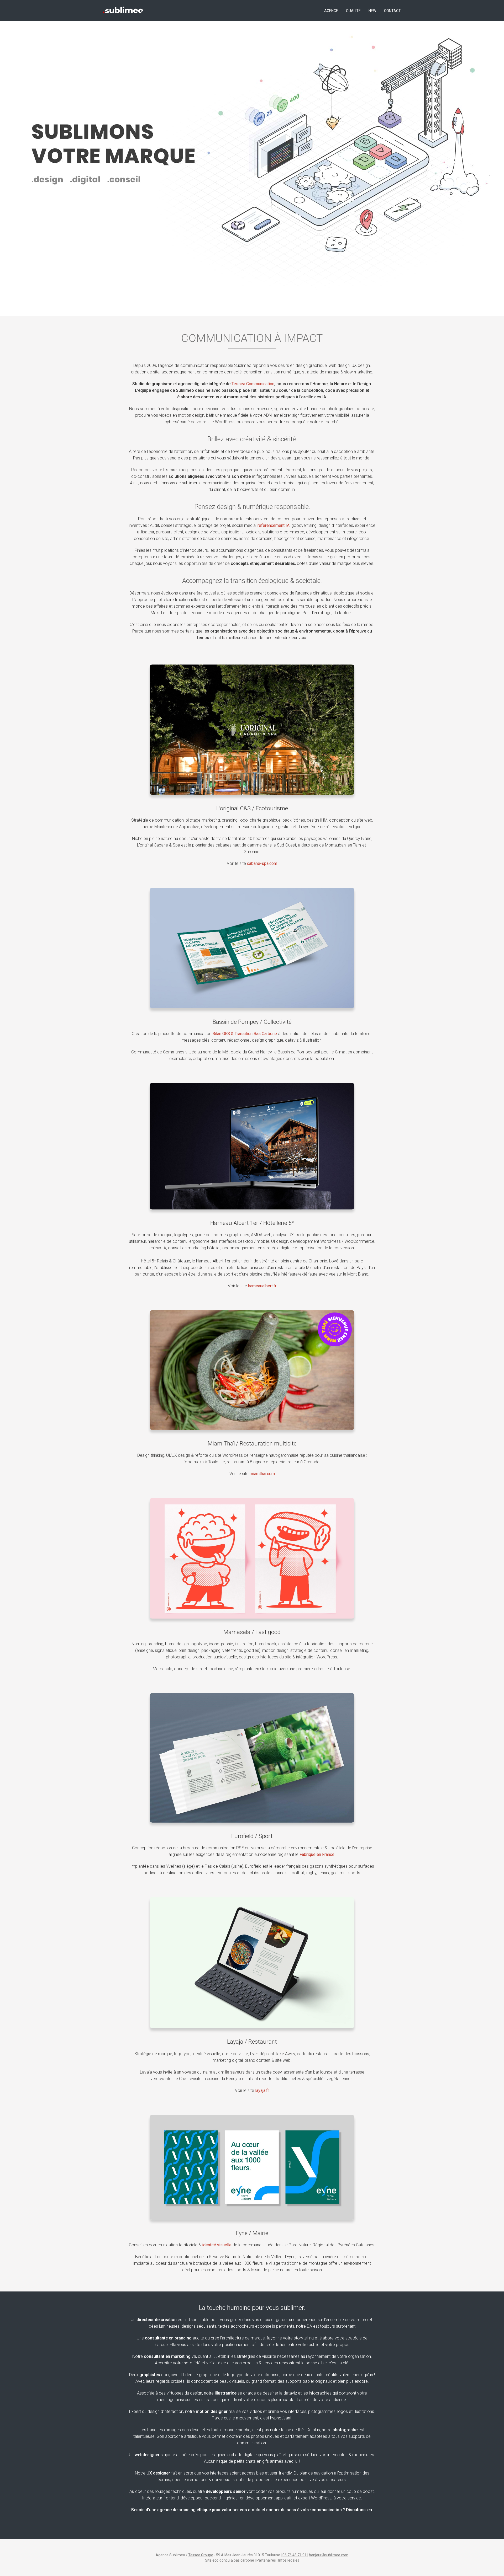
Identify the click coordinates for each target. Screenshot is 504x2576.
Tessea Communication (253, 384)
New (372, 11)
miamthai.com (262, 1474)
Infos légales (289, 2560)
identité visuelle (217, 2245)
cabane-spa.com (262, 863)
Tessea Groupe (201, 2555)
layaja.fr (262, 2090)
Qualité (353, 11)
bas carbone (244, 2560)
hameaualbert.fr (262, 1286)
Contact (392, 11)
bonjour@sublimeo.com (329, 2555)
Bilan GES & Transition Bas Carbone (245, 1034)
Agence (331, 11)
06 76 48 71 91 (295, 2555)
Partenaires (266, 2560)
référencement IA (274, 525)
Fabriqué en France (317, 1854)
